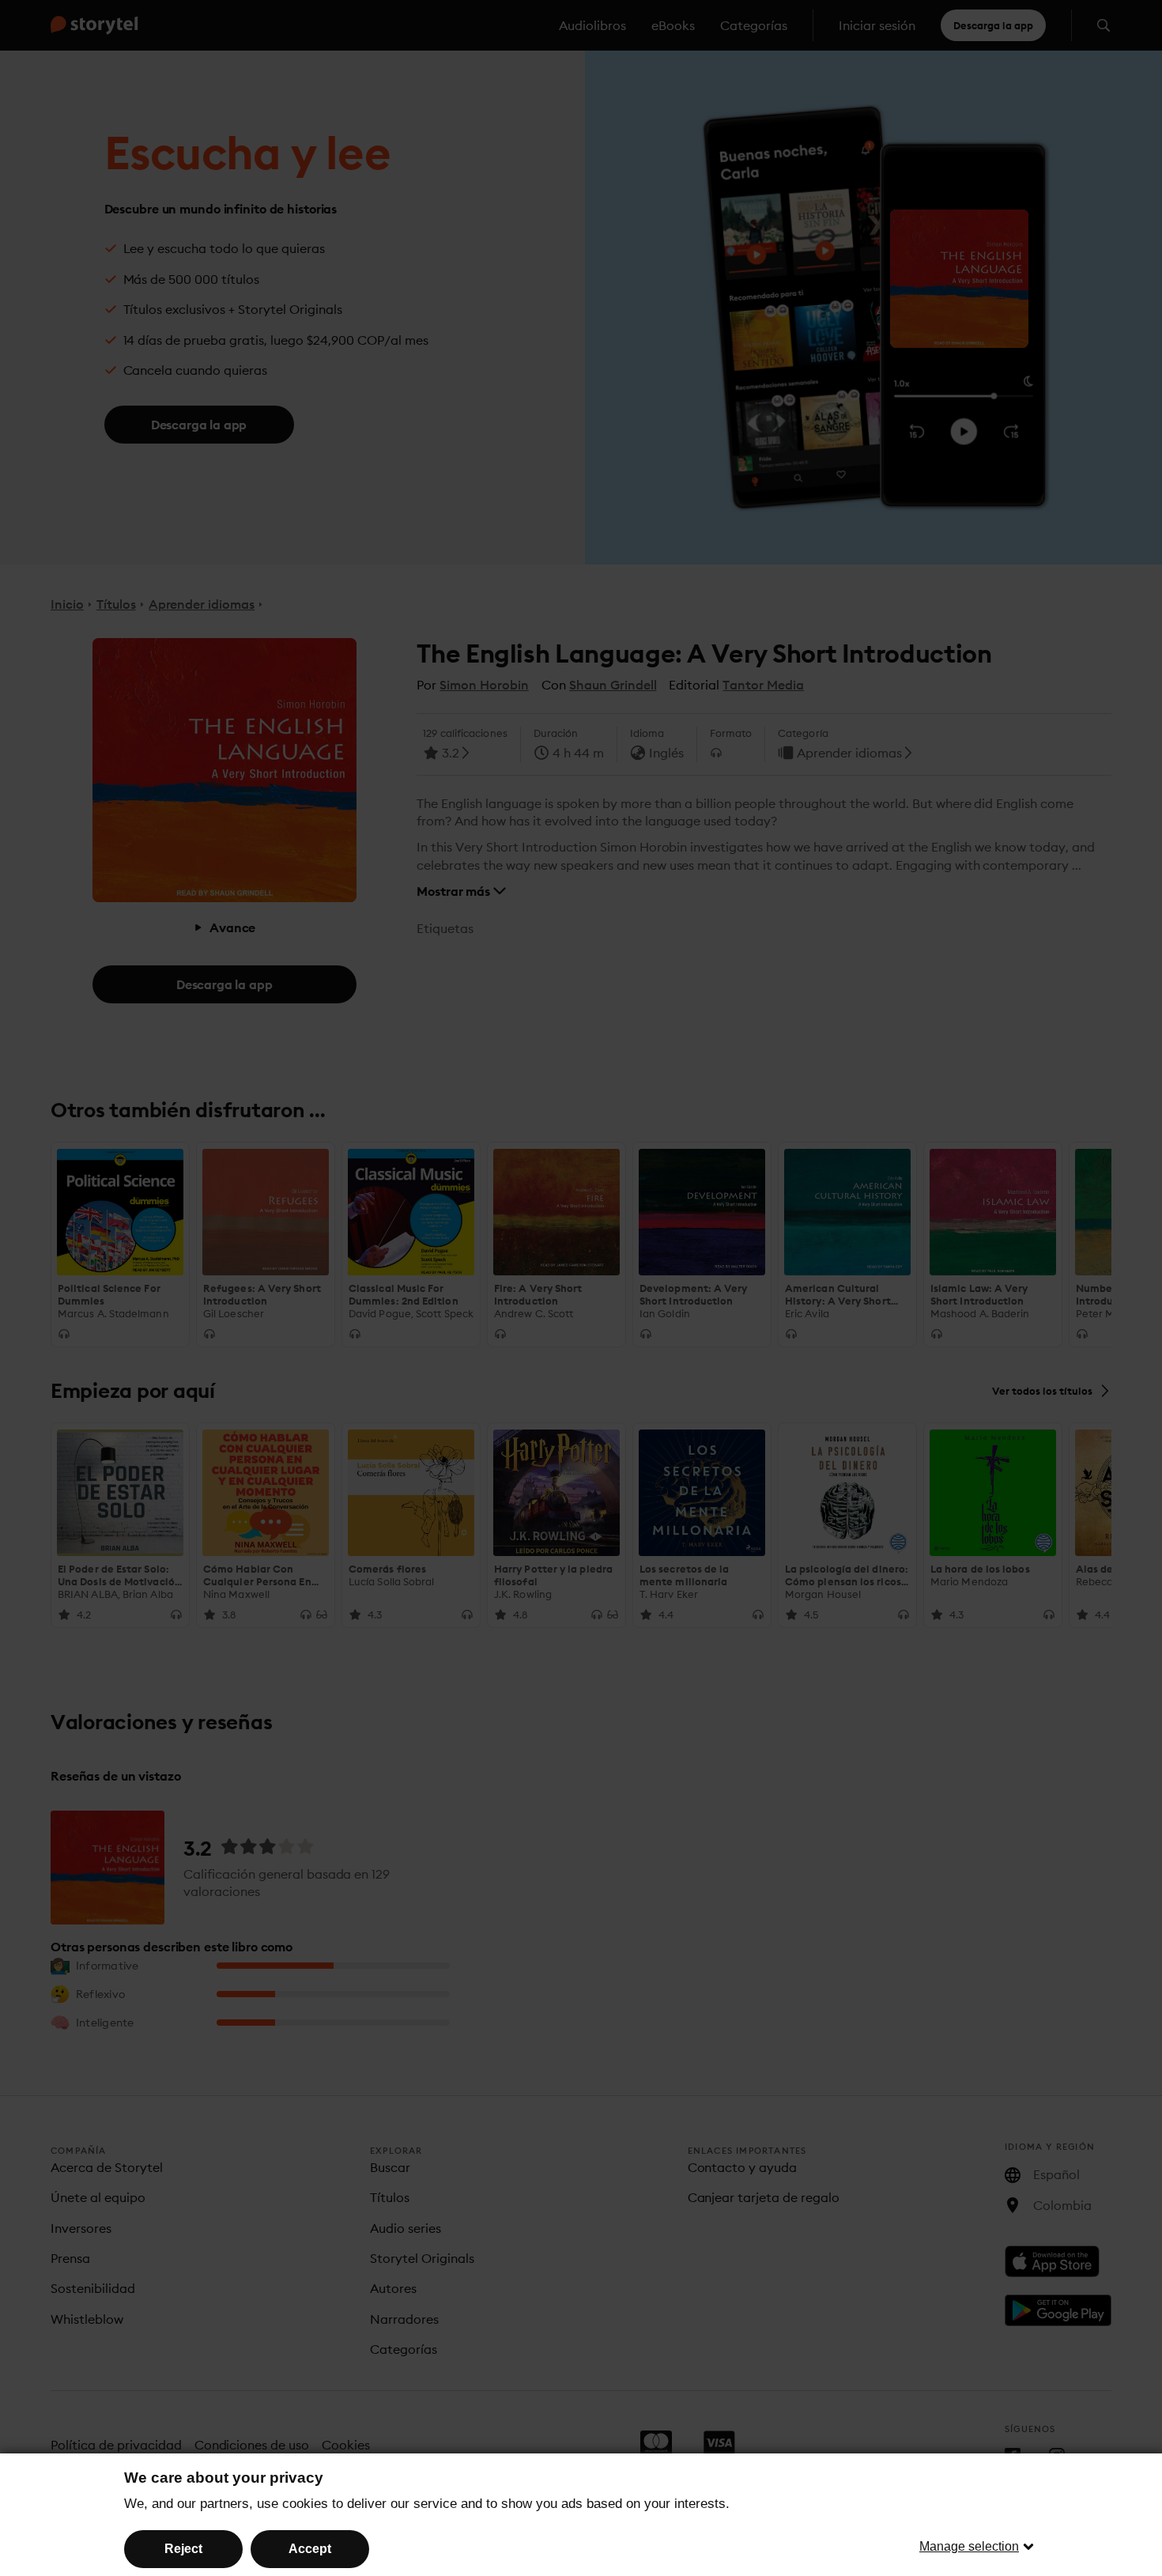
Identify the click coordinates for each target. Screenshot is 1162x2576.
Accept (310, 2549)
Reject (183, 2549)
